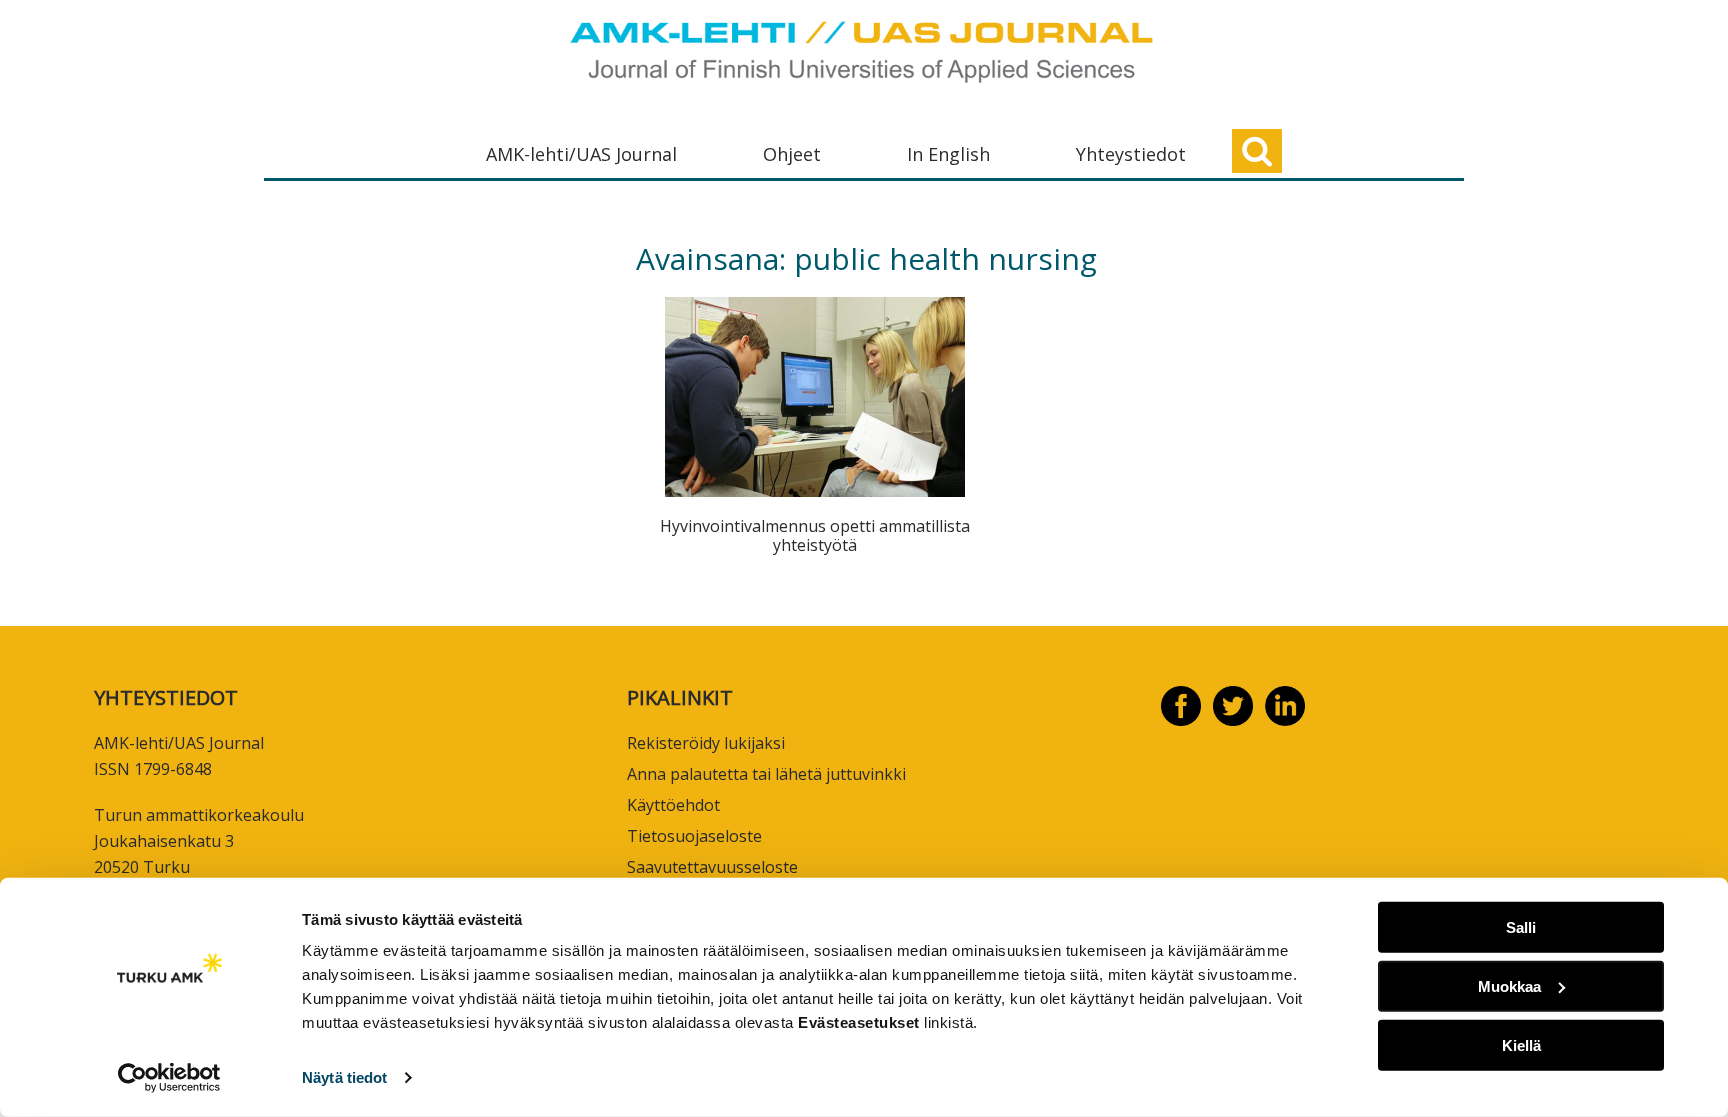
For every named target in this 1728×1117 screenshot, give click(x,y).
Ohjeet (792, 154)
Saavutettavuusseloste (712, 867)
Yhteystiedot (1131, 154)
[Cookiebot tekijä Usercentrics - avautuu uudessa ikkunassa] (169, 1078)
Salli (1521, 927)
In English (948, 154)
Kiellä (1521, 1044)
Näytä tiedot (344, 1077)
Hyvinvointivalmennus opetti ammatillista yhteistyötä (815, 535)
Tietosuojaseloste (694, 836)
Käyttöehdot (673, 805)
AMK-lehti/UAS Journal (581, 154)
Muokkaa (1509, 986)
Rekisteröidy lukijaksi (706, 743)
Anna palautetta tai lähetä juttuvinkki (766, 774)
